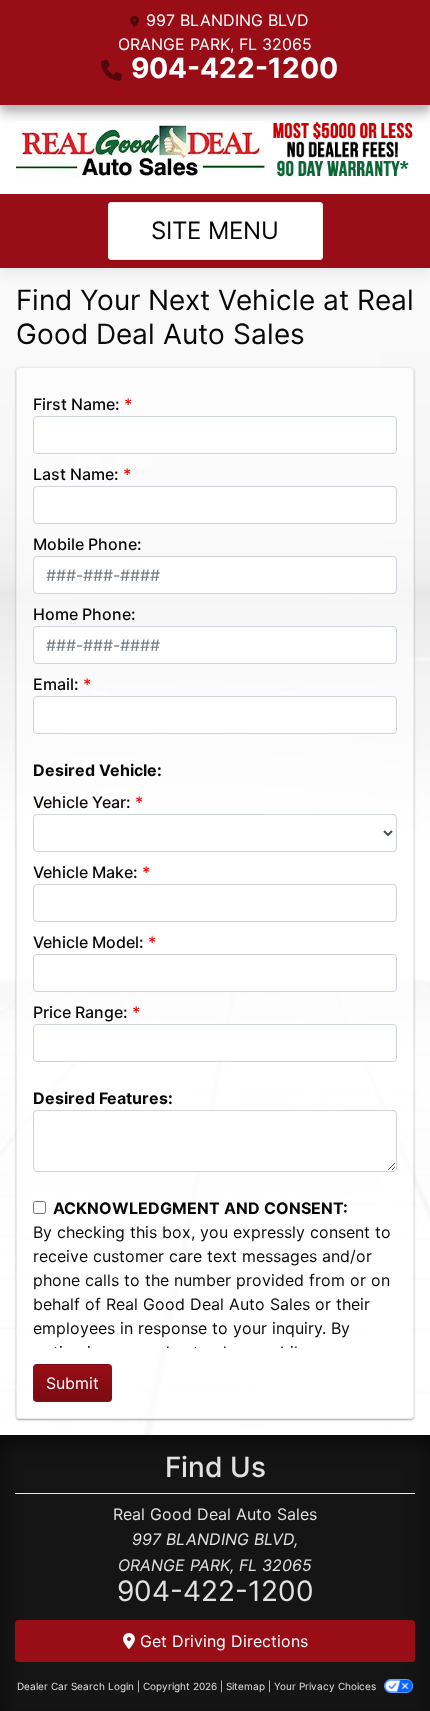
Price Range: (80, 1012)
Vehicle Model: (88, 942)
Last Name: (76, 474)
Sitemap (245, 1686)
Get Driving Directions (221, 1641)
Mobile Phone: (87, 544)
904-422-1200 (234, 68)
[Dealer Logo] (215, 149)
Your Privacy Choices (326, 1686)
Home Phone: (84, 614)
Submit (72, 1383)
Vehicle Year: (82, 802)
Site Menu (215, 230)
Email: (56, 684)
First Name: (76, 404)
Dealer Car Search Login (75, 1686)
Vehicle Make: (85, 872)
